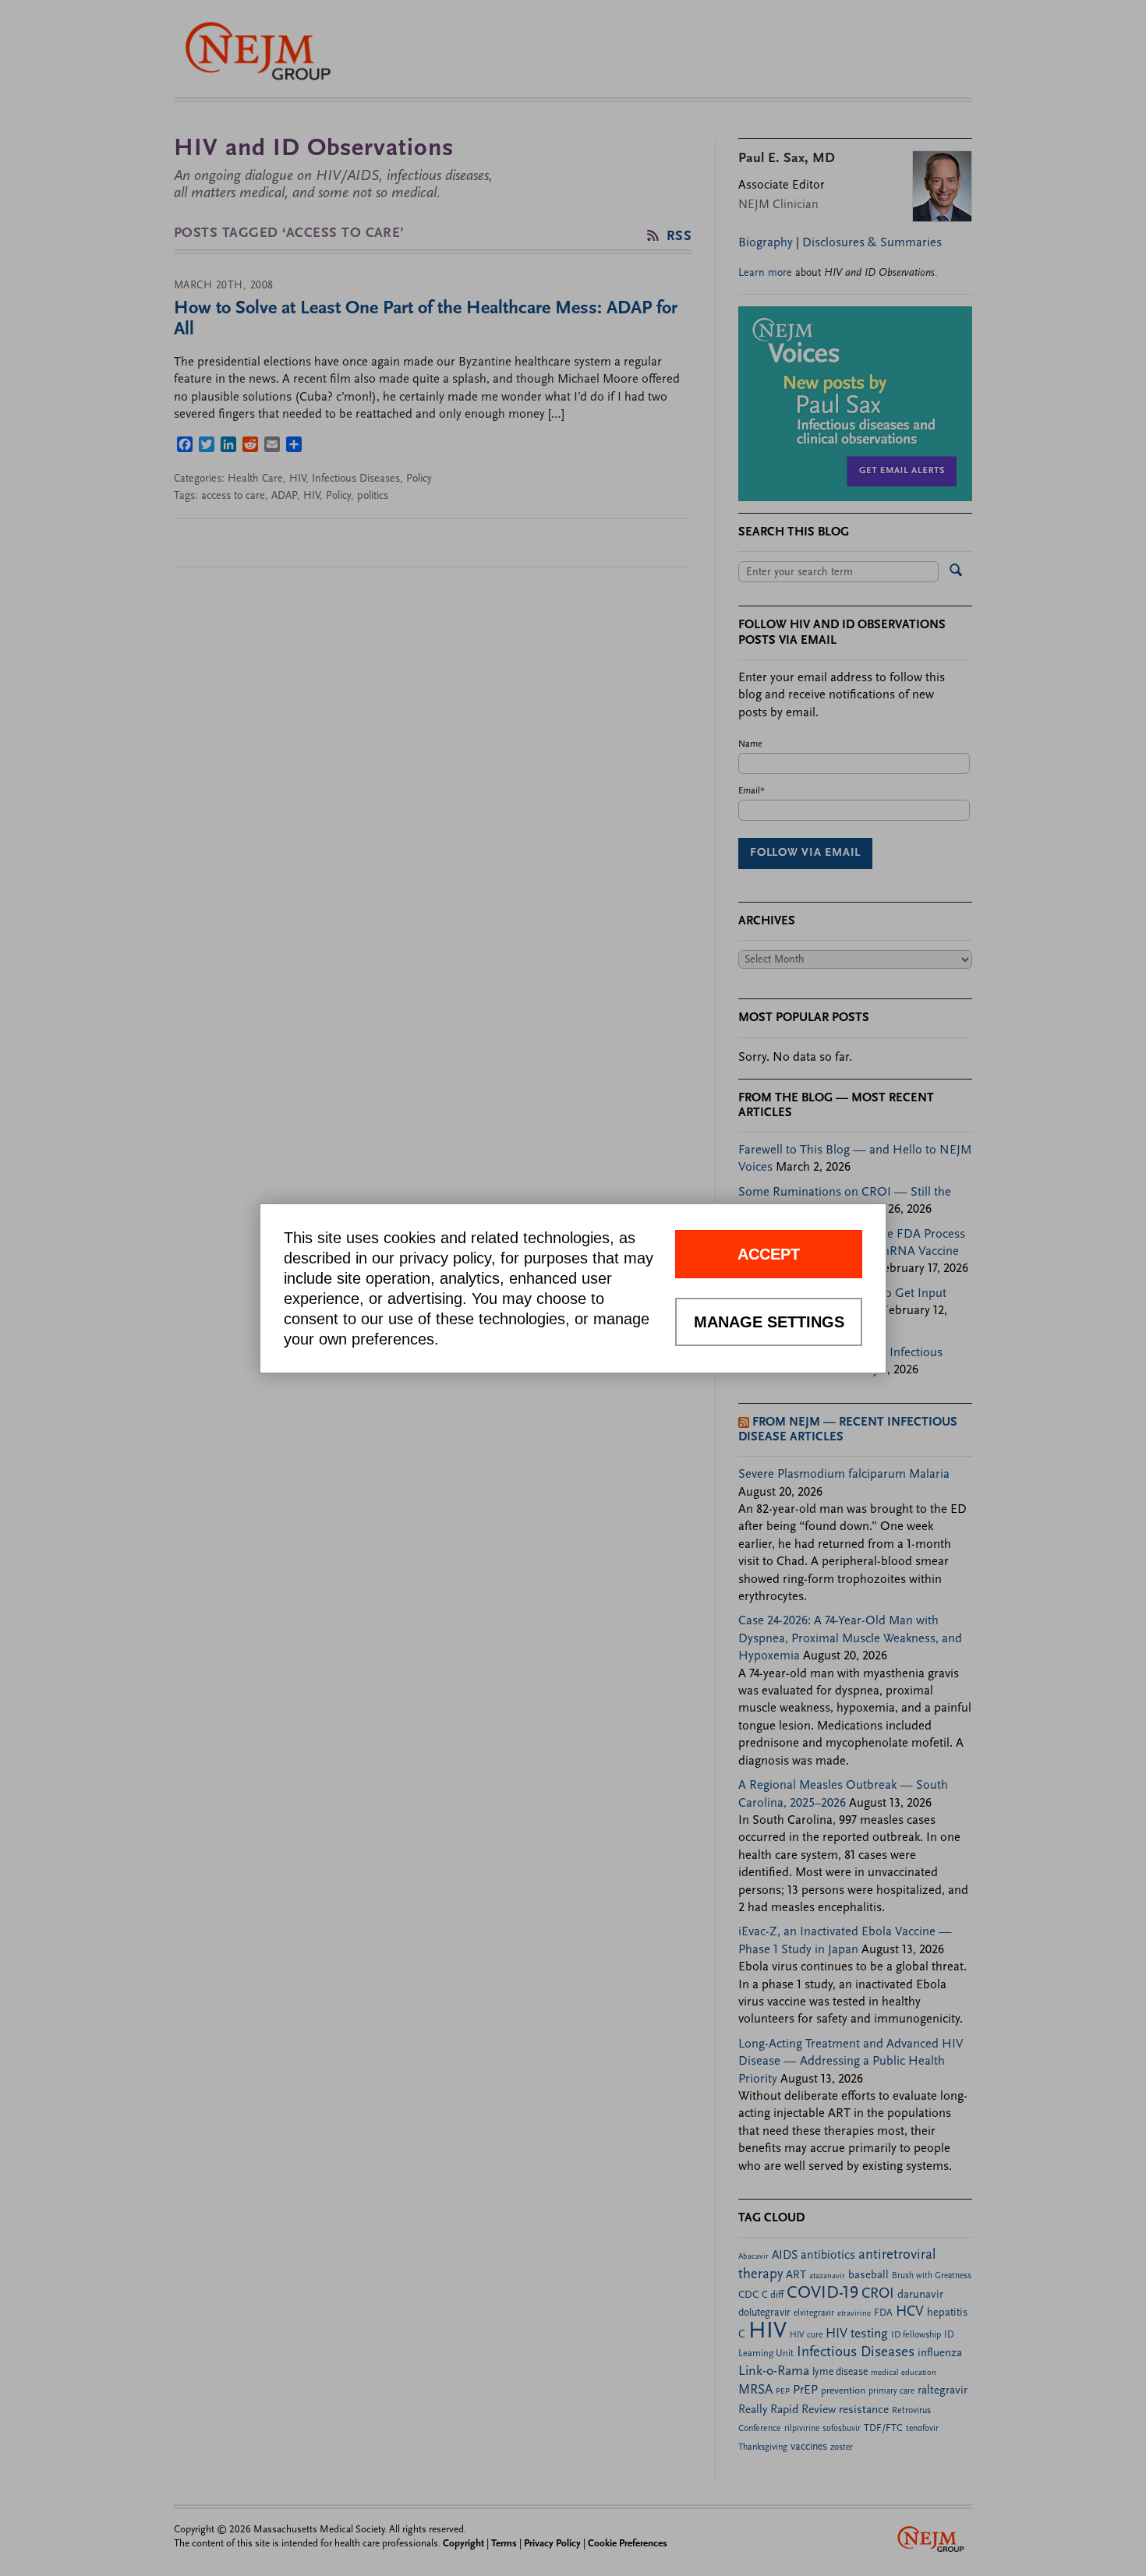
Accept (769, 1254)
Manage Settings (769, 1322)
